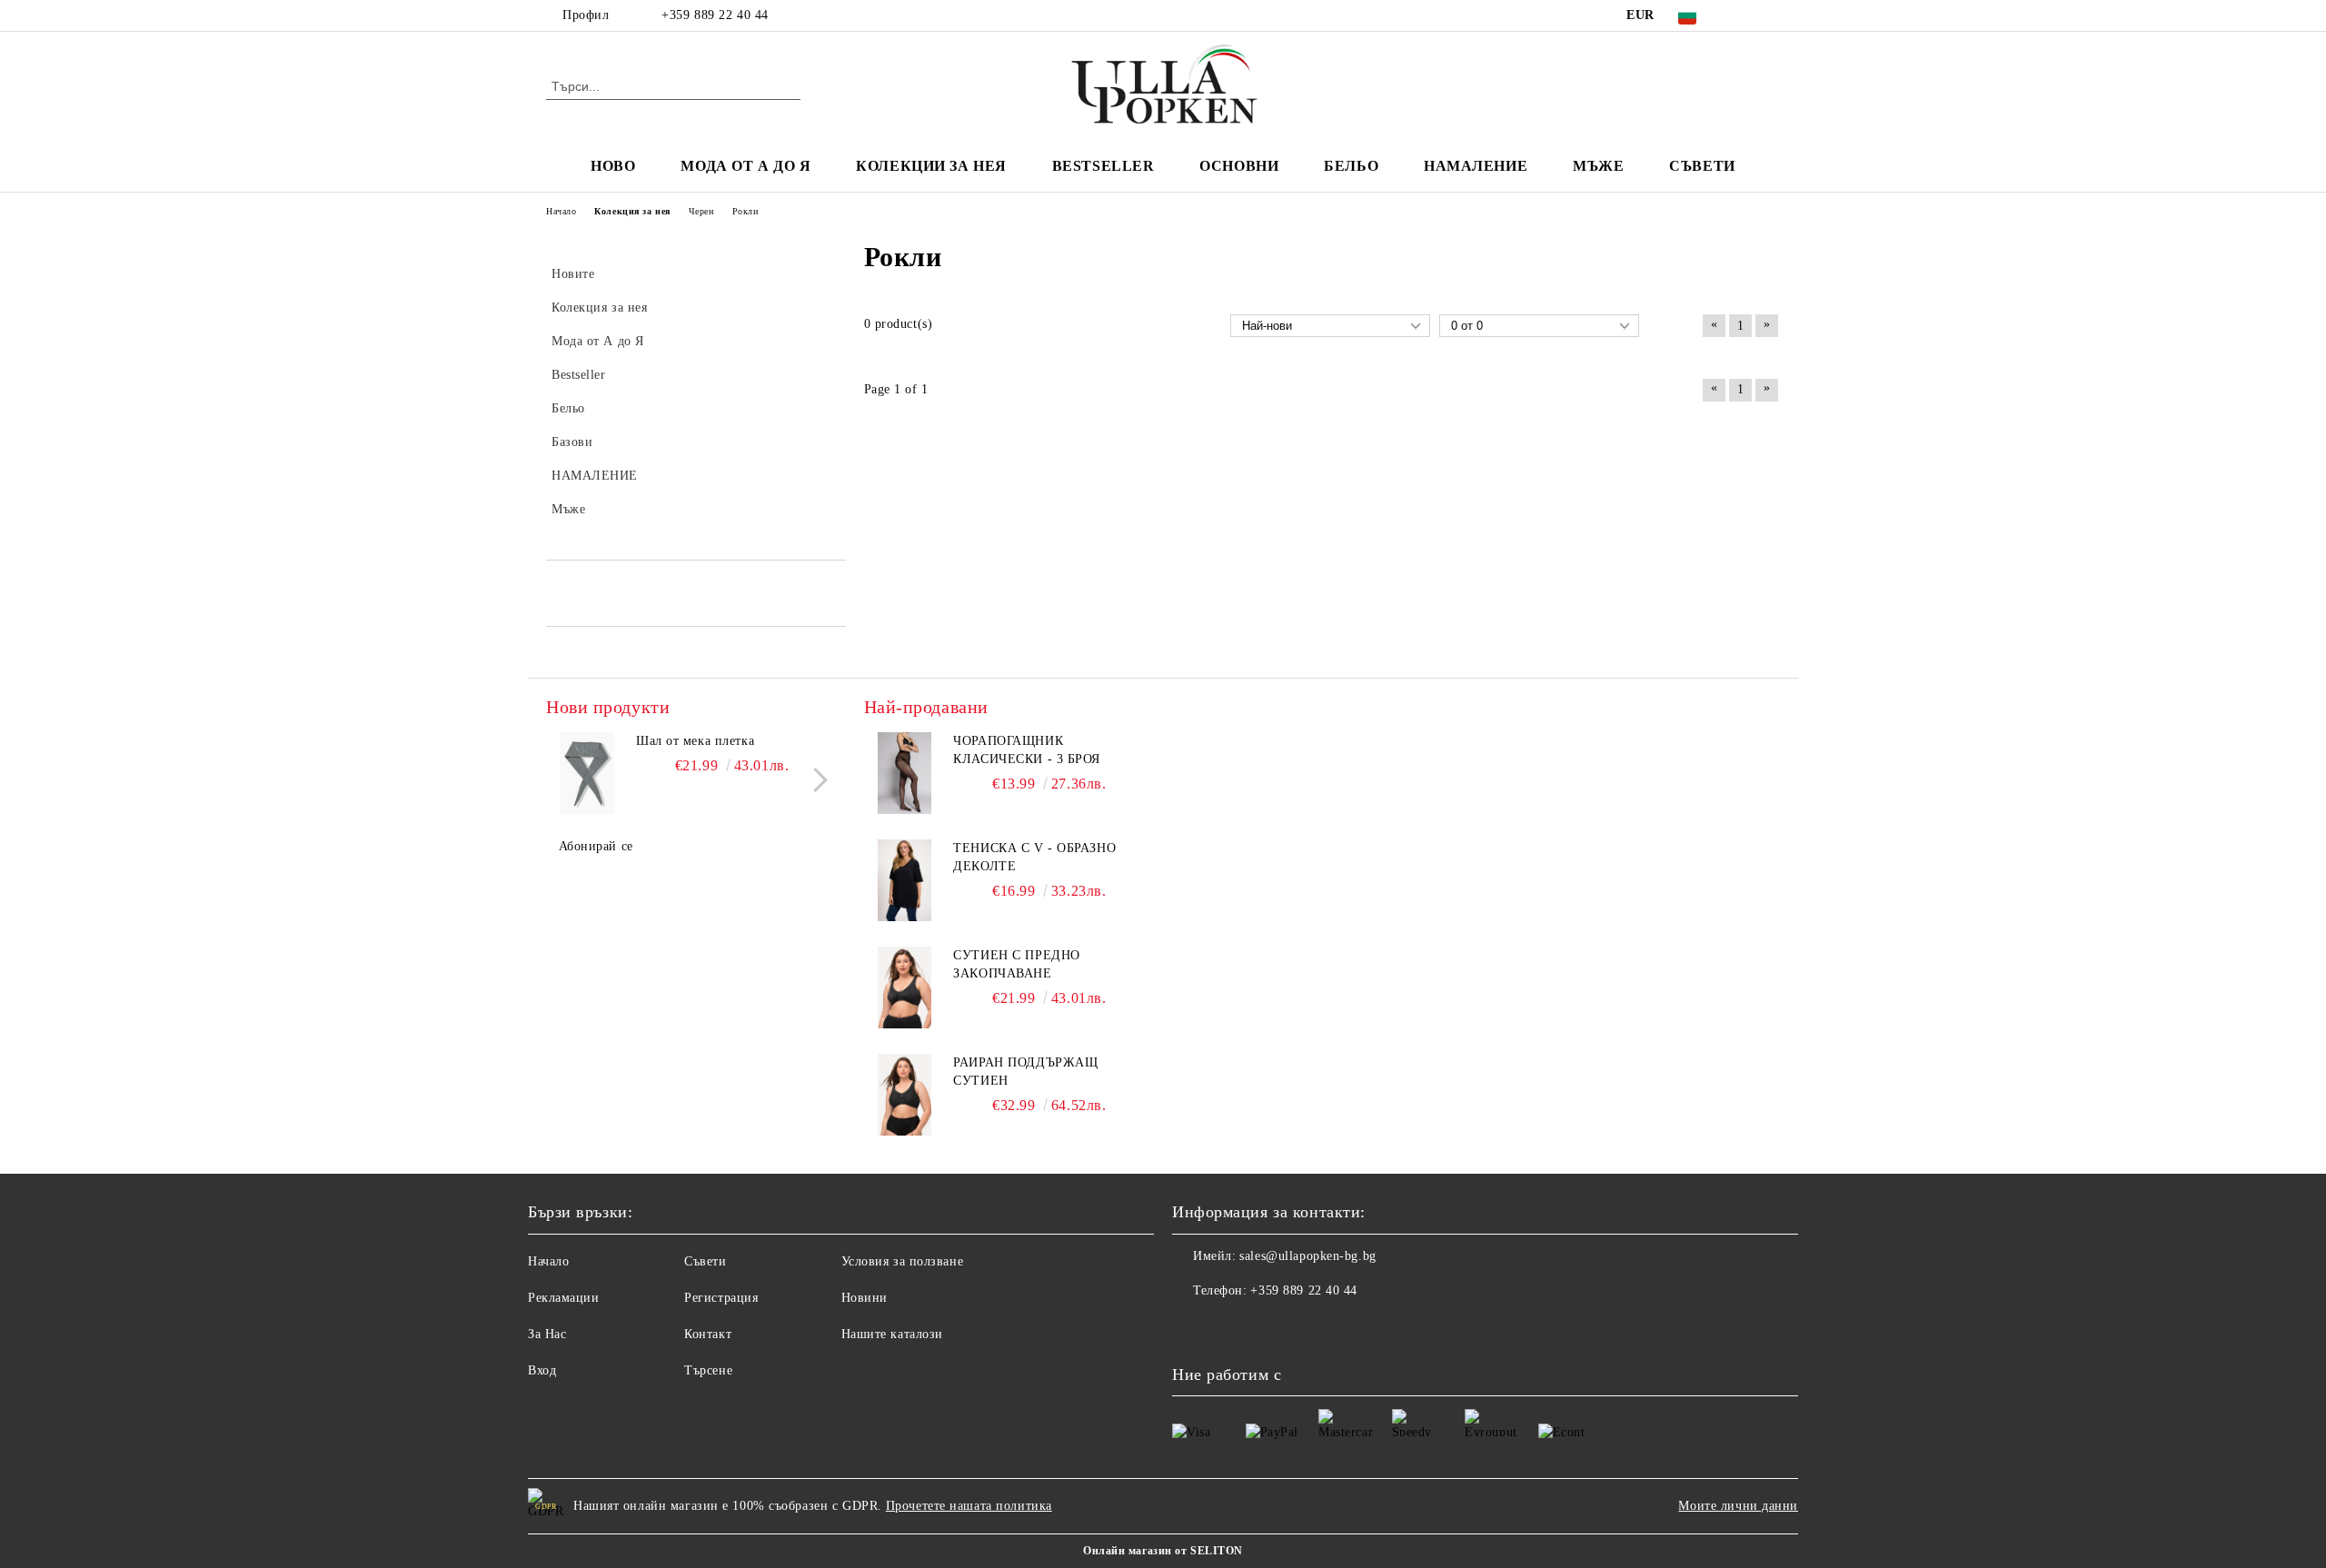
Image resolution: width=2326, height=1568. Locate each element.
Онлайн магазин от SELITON (1163, 1551)
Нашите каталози (892, 1334)
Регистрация (721, 1298)
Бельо (1351, 166)
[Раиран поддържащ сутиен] (905, 1095)
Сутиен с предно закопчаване (1016, 964)
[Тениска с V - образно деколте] (905, 880)
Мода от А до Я (746, 166)
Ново (613, 166)
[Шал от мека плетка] (587, 773)
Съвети (1702, 166)
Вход (542, 1370)
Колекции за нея (931, 166)
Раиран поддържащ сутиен (1025, 1072)
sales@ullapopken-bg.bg (1307, 1256)
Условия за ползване (903, 1261)
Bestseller (1103, 166)
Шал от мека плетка (695, 741)
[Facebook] (1743, 15)
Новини (865, 1298)
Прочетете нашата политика (969, 1506)
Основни (1239, 166)
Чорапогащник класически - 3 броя (1027, 750)
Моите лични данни (1738, 1506)
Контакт (708, 1334)
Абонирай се (596, 846)
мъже (1598, 166)
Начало (548, 1261)
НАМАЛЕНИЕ (1476, 166)
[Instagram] (1770, 15)
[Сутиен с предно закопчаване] (905, 987)
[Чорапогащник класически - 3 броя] (905, 773)
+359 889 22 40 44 (715, 15)
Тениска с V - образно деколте (1034, 857)
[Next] (815, 780)
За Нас (547, 1334)
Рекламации (564, 1298)
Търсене (708, 1370)
